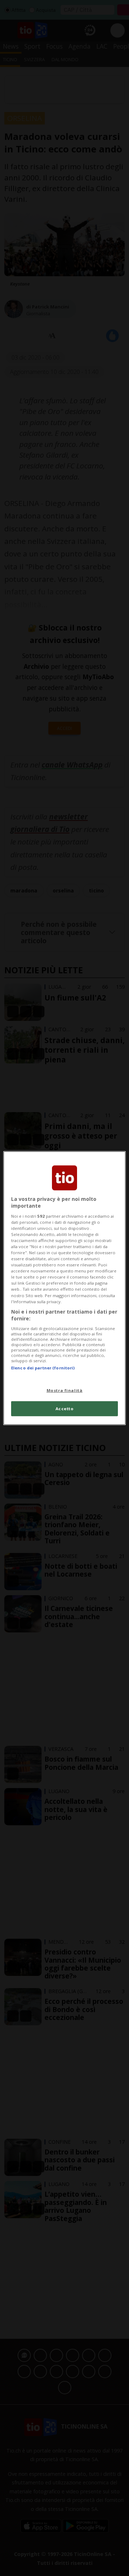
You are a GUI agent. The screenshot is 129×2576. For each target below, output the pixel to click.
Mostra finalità (65, 1390)
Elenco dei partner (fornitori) (43, 1368)
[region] (64, 1288)
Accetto (65, 1409)
